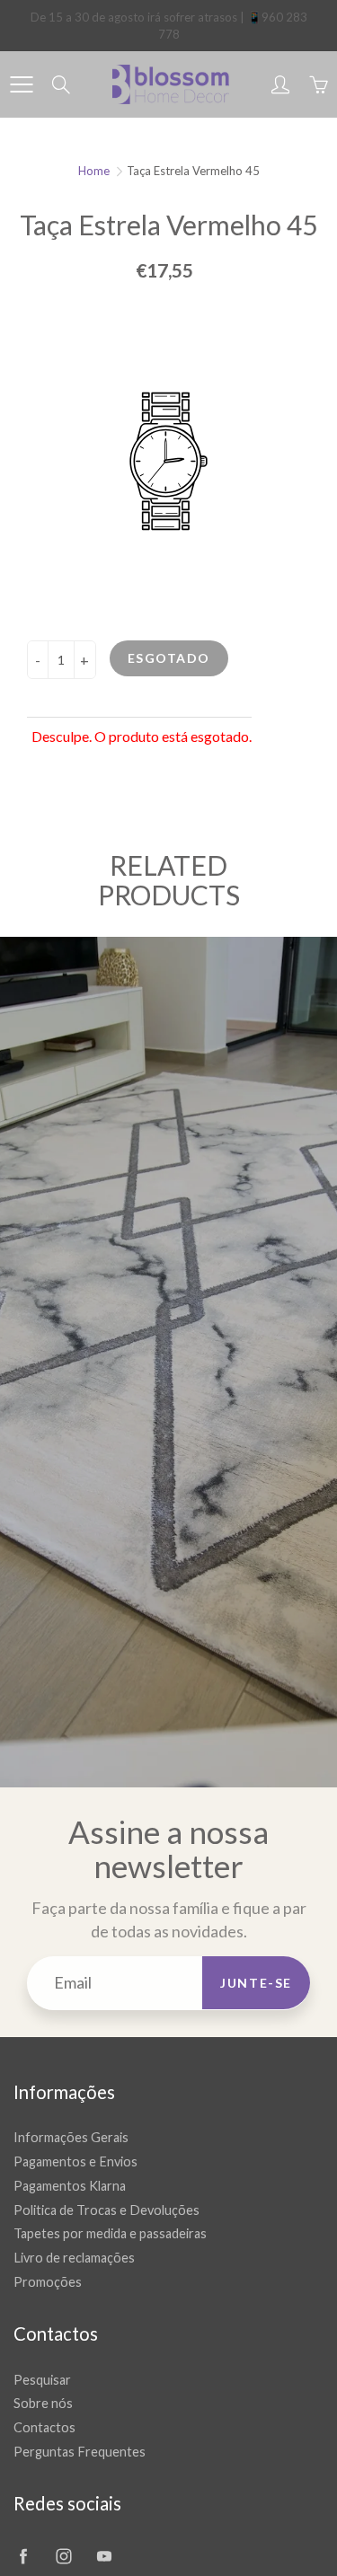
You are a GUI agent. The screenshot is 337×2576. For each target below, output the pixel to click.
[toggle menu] (21, 84)
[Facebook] (23, 2557)
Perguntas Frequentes (80, 2452)
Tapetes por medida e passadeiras (110, 2233)
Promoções (48, 2282)
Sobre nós (43, 2403)
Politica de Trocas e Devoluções (106, 2210)
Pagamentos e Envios (75, 2161)
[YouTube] (104, 2557)
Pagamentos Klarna (70, 2186)
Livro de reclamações (74, 2258)
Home (94, 171)
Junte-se (256, 1983)
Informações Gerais (71, 2137)
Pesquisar (42, 2380)
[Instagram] (63, 2557)
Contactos (44, 2427)
